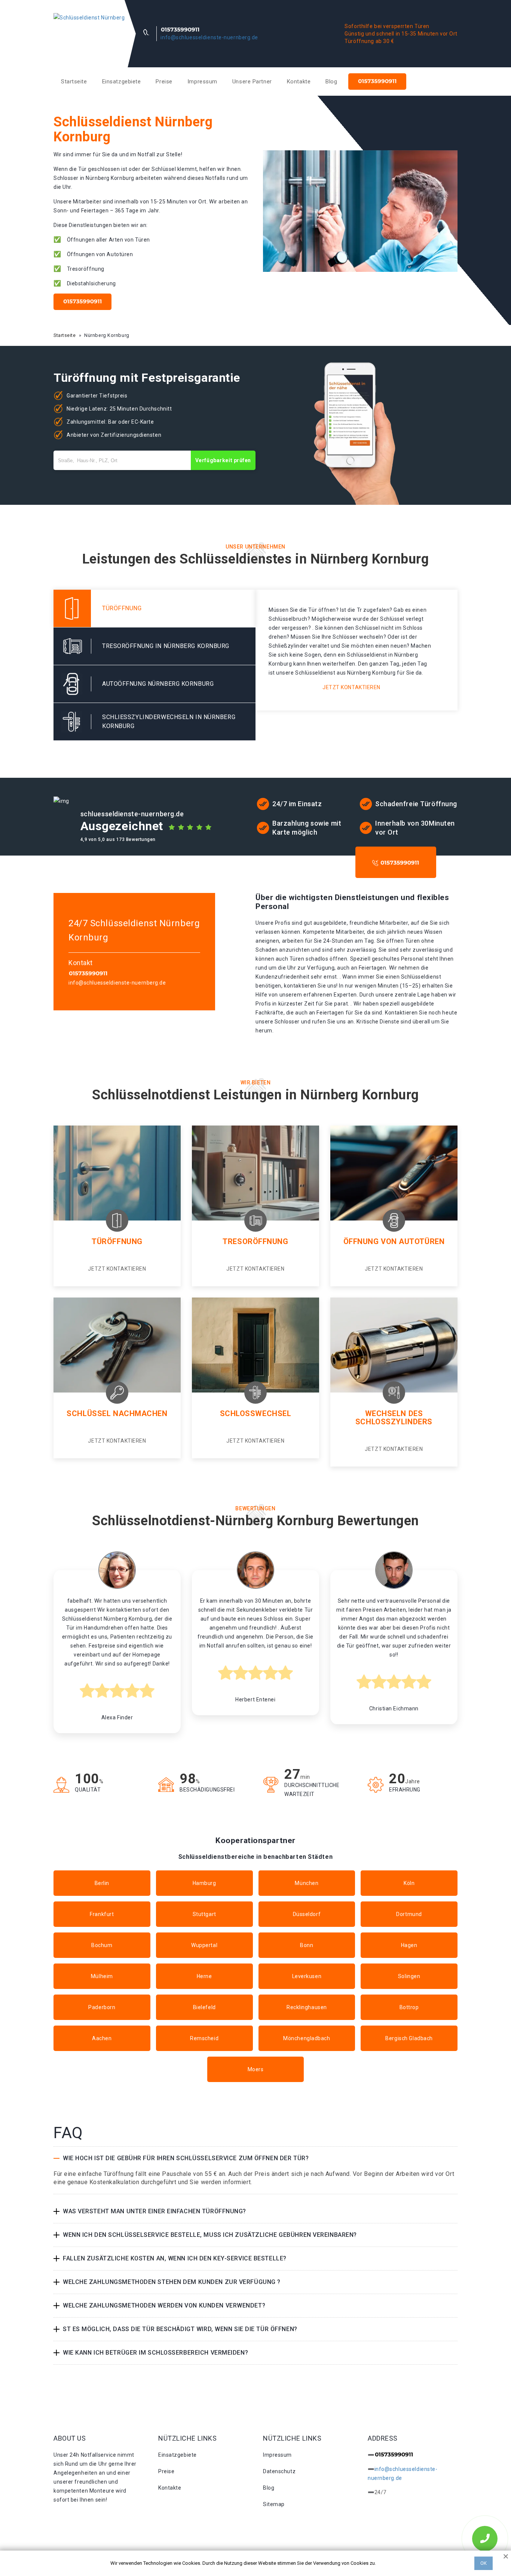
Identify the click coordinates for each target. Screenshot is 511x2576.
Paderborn (102, 2007)
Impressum (202, 82)
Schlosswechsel (256, 1413)
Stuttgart (204, 1914)
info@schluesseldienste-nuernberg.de (209, 37)
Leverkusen (307, 1976)
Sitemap (274, 2504)
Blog (331, 82)
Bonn (307, 1945)
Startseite (74, 82)
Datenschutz (279, 2471)
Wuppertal (204, 1945)
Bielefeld (204, 2007)
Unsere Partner (252, 82)
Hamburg (204, 1883)
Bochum (102, 1945)
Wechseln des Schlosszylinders (394, 1418)
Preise (164, 82)
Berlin (102, 1883)
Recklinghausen (307, 2007)
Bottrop (409, 2007)
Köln (409, 1883)
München (307, 1883)
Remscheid (204, 2038)
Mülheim (102, 1976)
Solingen (409, 1976)
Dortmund (409, 1914)
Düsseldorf (307, 1914)
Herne (204, 1976)
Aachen (102, 2038)
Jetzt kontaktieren (351, 687)
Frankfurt (102, 1914)
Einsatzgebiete (122, 82)
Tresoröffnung (255, 1241)
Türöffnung (117, 1241)
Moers (256, 2069)
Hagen (409, 1945)
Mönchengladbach (307, 2038)
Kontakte (299, 82)
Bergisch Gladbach (409, 2038)
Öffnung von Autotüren (394, 1241)
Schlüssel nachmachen (117, 1413)
